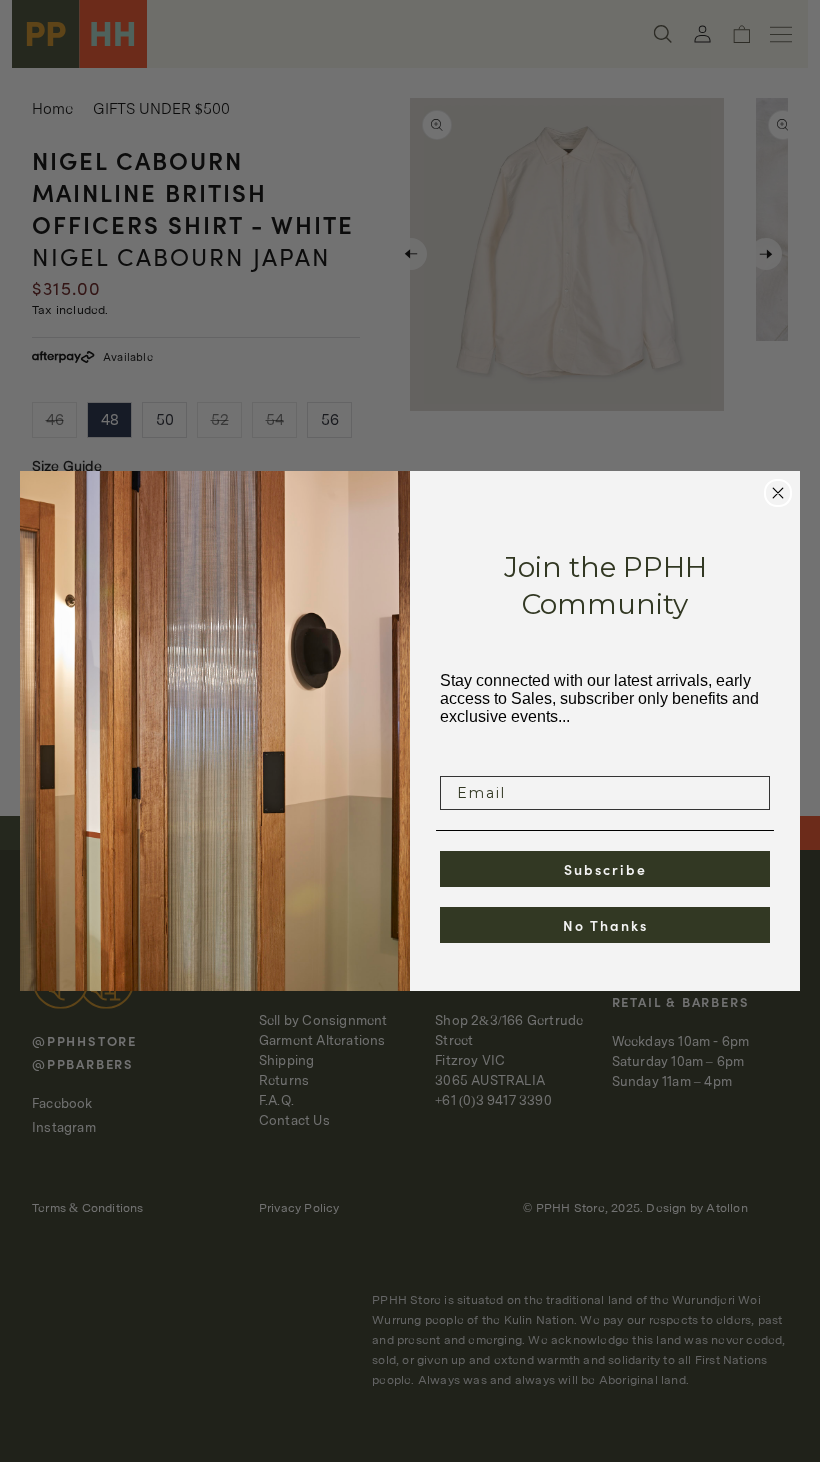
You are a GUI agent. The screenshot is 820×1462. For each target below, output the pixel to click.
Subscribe (605, 869)
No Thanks (605, 925)
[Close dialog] (778, 493)
